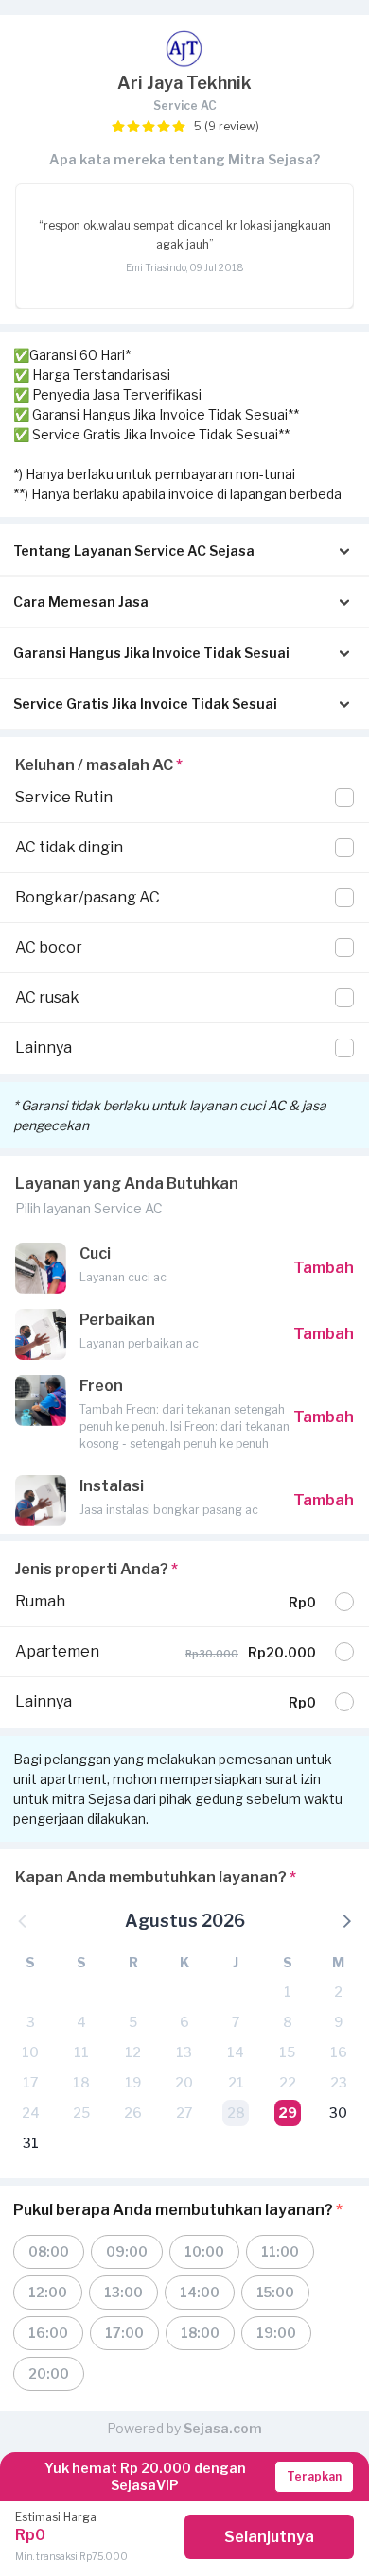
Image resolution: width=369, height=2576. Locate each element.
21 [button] (236, 2082)
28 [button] (236, 2112)
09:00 (127, 2251)
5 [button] (133, 2022)
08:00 (49, 2251)
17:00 (124, 2333)
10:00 (204, 2251)
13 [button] (184, 2052)
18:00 (200, 2333)
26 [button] (133, 2112)
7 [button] (236, 2022)
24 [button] (31, 2112)
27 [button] (184, 2112)
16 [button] (339, 2052)
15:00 (275, 2292)
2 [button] (338, 1992)
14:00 (200, 2292)
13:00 (123, 2292)
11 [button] (81, 2052)
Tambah (324, 1268)
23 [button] (339, 2082)
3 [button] (31, 2022)
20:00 (49, 2373)
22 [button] (288, 2082)
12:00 (48, 2292)
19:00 (276, 2333)
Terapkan (314, 2476)
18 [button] (81, 2082)
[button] (345, 1920)
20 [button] (184, 2082)
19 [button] (133, 2082)
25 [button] (81, 2112)
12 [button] (133, 2052)
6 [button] (184, 2022)
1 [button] (288, 1992)
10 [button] (30, 2052)
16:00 (48, 2333)
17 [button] (30, 2082)
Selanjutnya (269, 2537)
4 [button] (81, 2022)
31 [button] (31, 2143)
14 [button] (236, 2052)
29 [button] (288, 2112)
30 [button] (338, 2112)
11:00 (280, 2251)
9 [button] (338, 2022)
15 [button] (287, 2052)
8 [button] (288, 2022)
